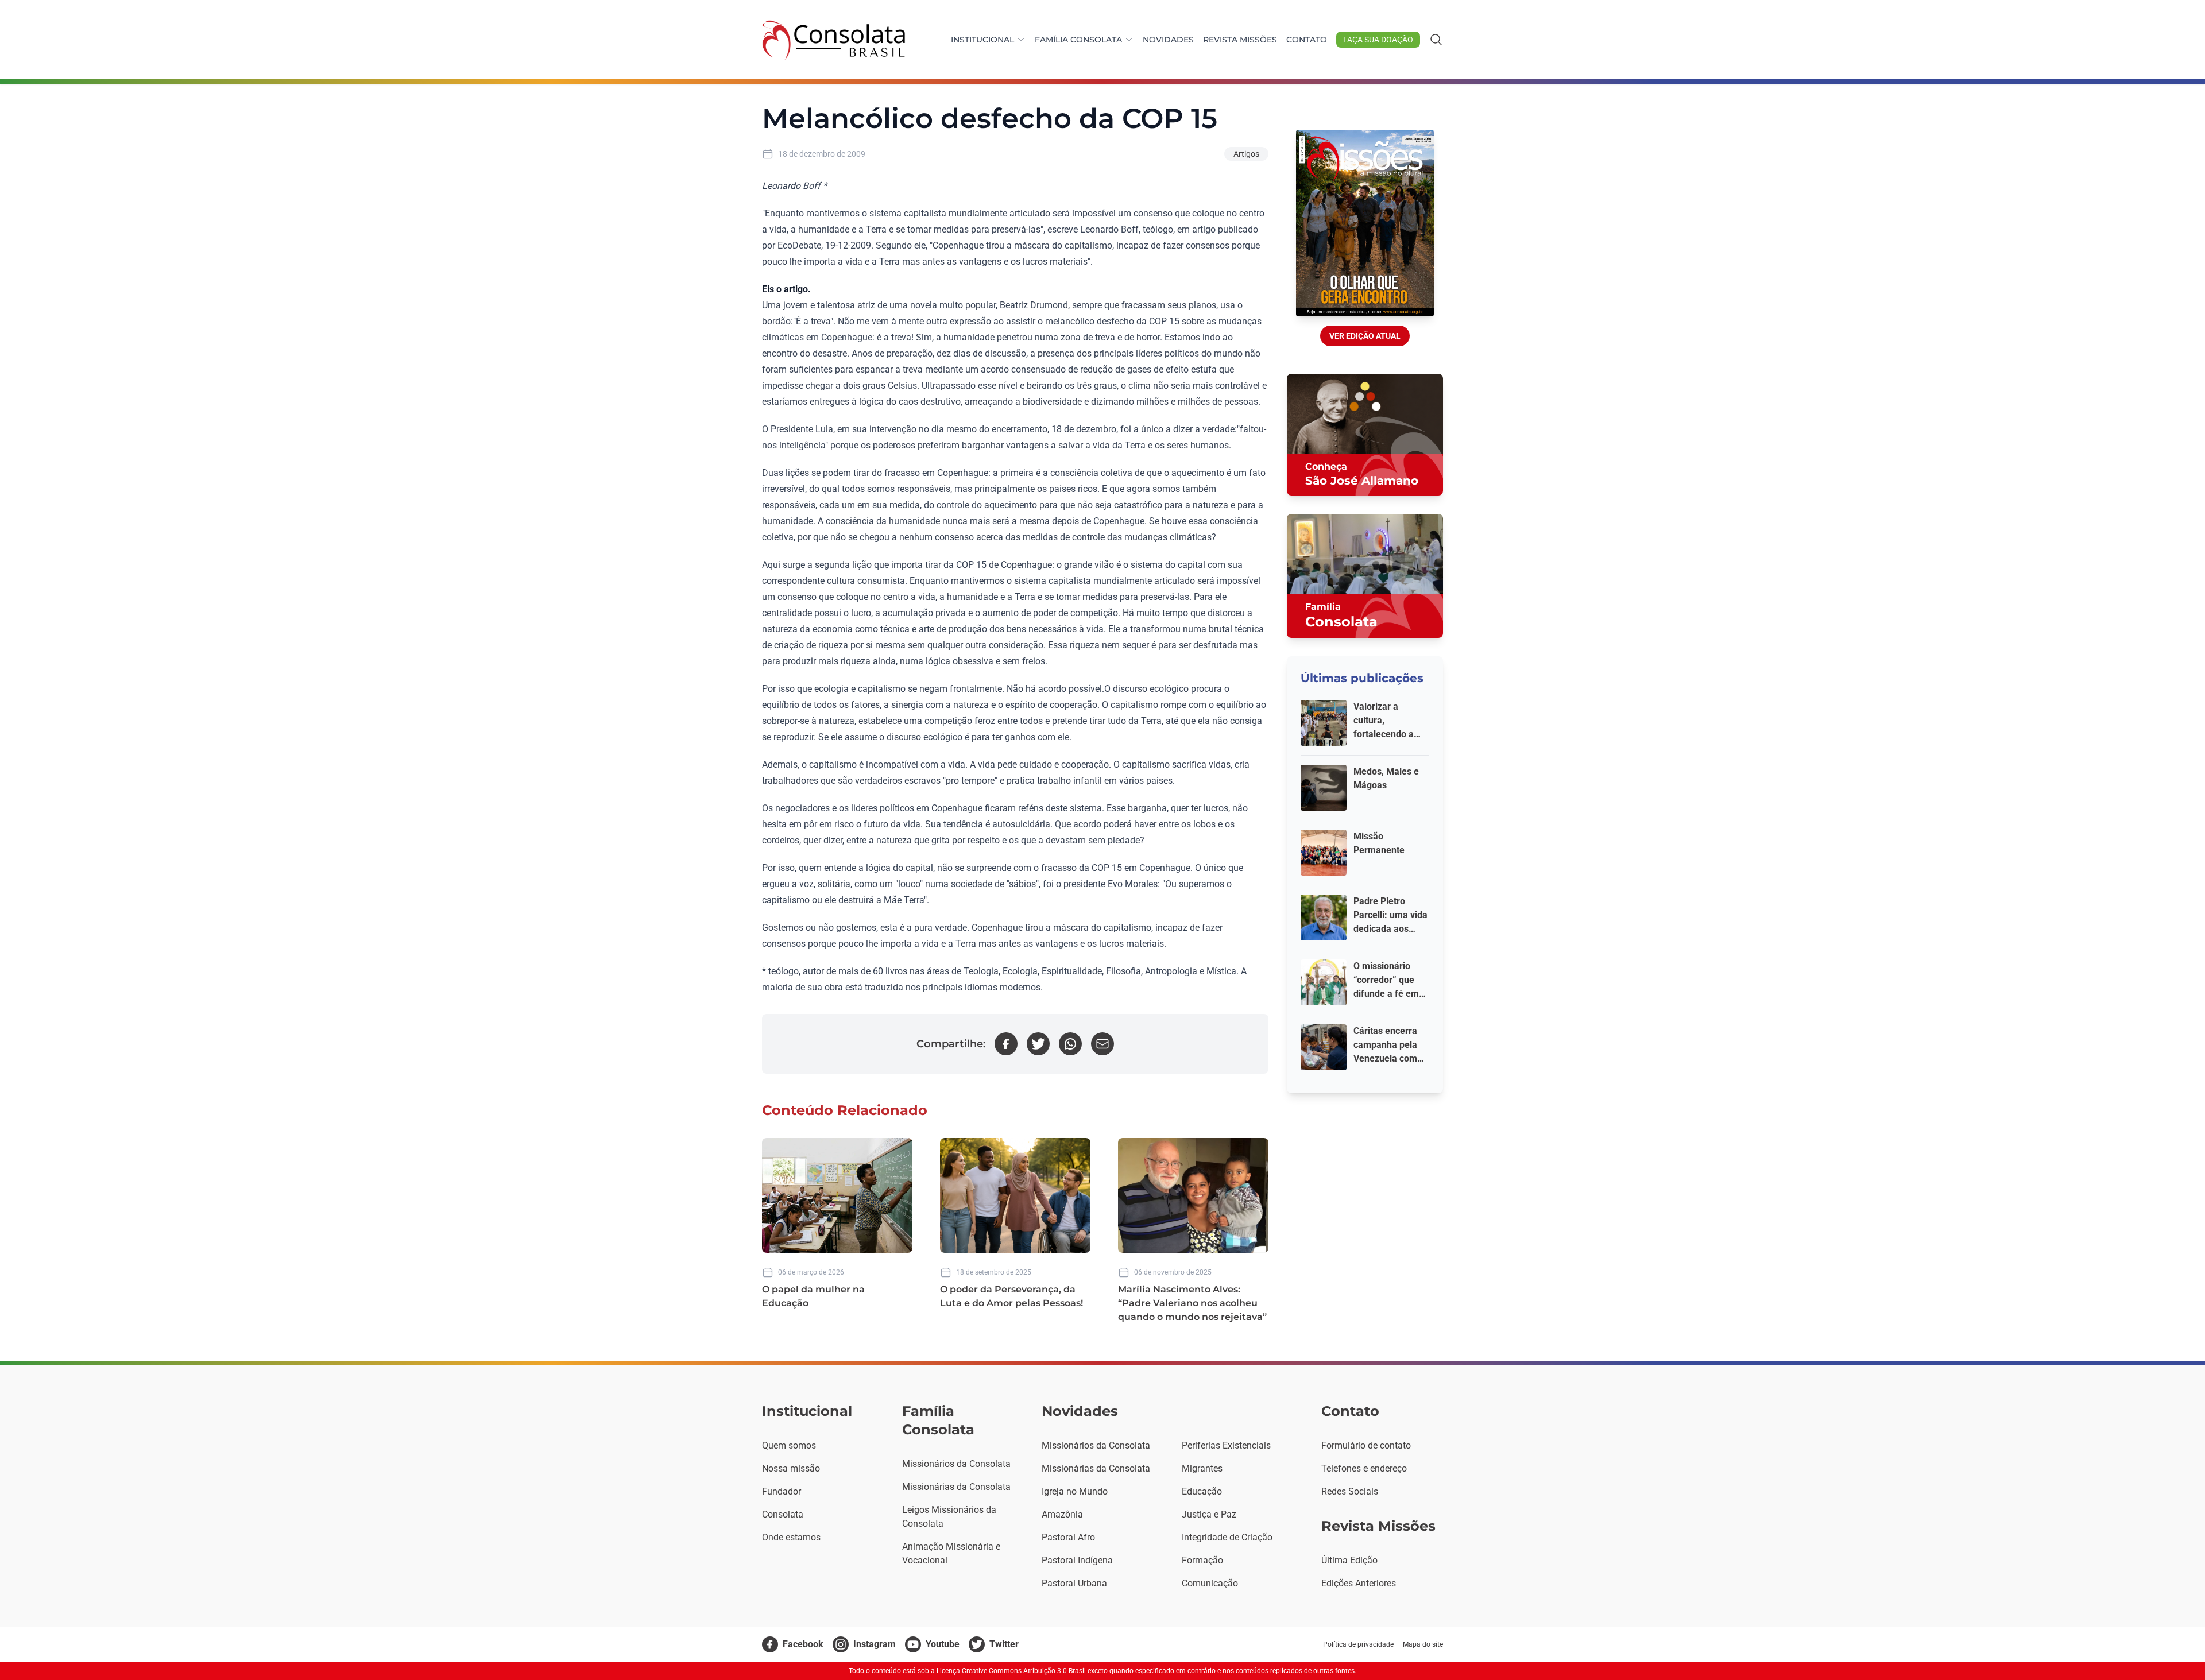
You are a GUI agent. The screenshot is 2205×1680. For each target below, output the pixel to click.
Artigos (1246, 154)
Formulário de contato (1366, 1445)
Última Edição (1349, 1560)
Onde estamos (791, 1537)
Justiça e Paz (1209, 1514)
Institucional (982, 40)
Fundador (782, 1491)
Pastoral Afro (1068, 1537)
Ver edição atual (1365, 336)
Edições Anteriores (1359, 1583)
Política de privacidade (1358, 1644)
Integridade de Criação (1227, 1537)
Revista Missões (1240, 40)
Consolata (783, 1514)
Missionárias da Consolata (956, 1487)
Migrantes (1202, 1468)
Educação (1202, 1491)
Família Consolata (1078, 40)
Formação (1202, 1560)
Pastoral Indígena (1077, 1560)
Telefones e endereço (1364, 1468)
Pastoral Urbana (1074, 1583)
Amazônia (1062, 1514)
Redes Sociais (1350, 1491)
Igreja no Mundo (1075, 1491)
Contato (1307, 40)
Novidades (1168, 40)
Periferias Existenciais (1226, 1445)
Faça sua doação (1378, 40)
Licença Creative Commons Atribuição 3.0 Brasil (1011, 1671)
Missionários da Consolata (956, 1464)
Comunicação (1210, 1583)
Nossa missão (791, 1468)
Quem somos (789, 1445)
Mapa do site (1423, 1644)
